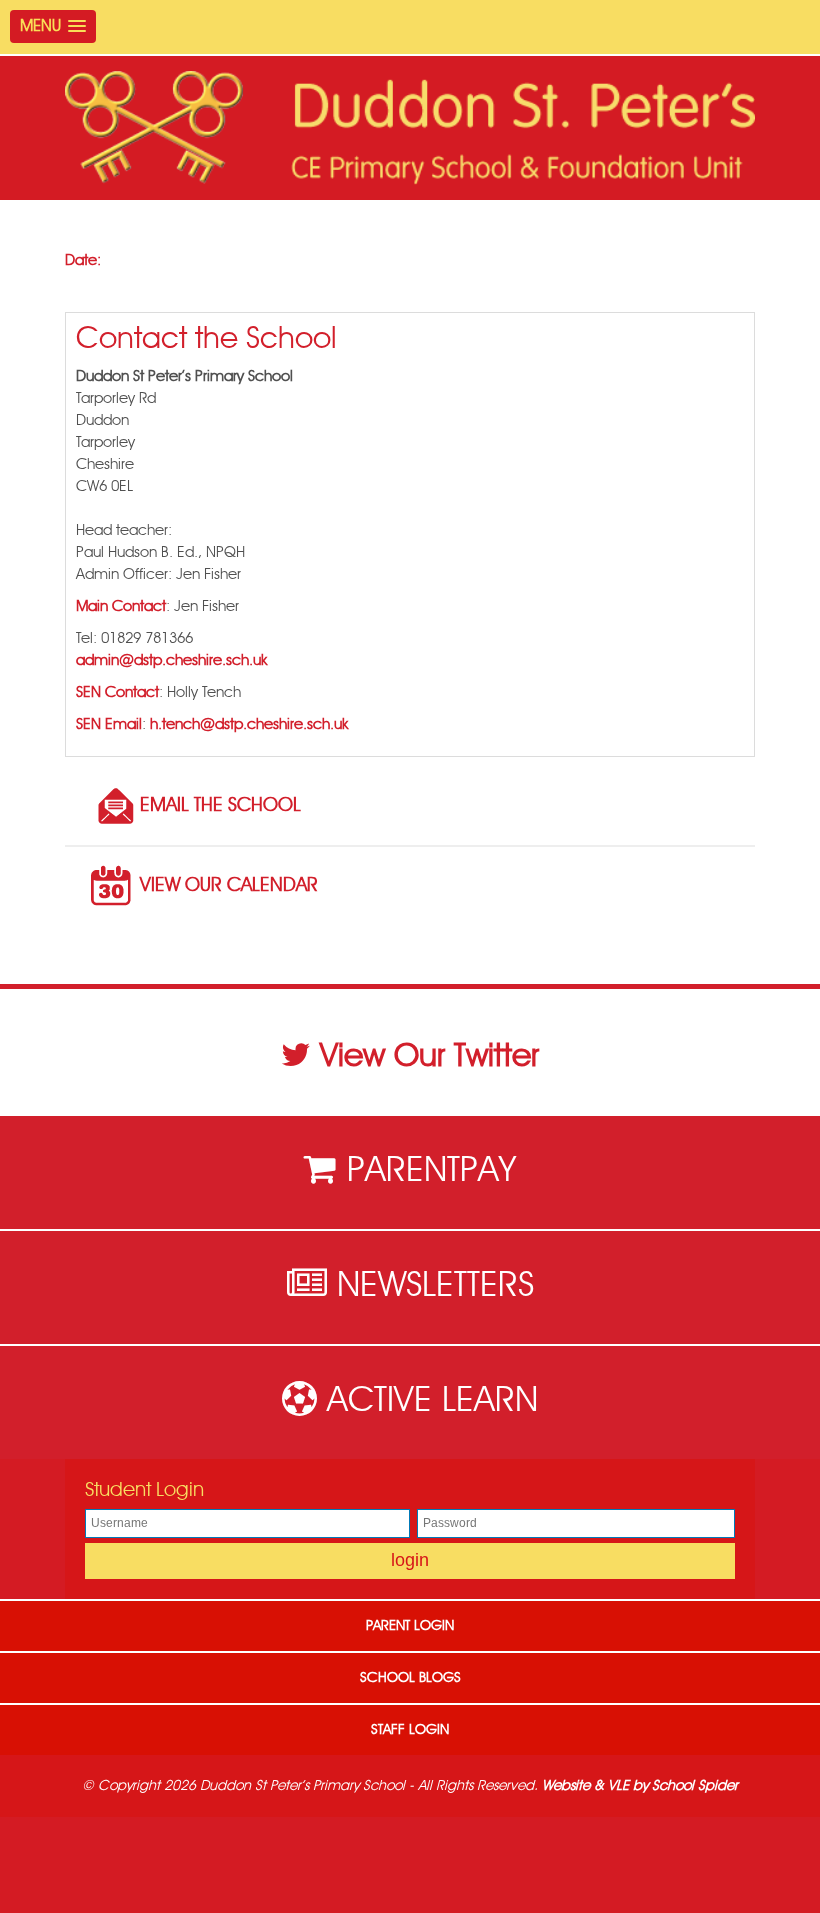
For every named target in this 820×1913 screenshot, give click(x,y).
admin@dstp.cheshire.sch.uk (171, 660)
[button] (53, 26)
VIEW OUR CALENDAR (229, 885)
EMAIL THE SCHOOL (220, 805)
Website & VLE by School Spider (640, 1786)
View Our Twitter (429, 1056)
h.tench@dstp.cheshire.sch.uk (249, 724)
